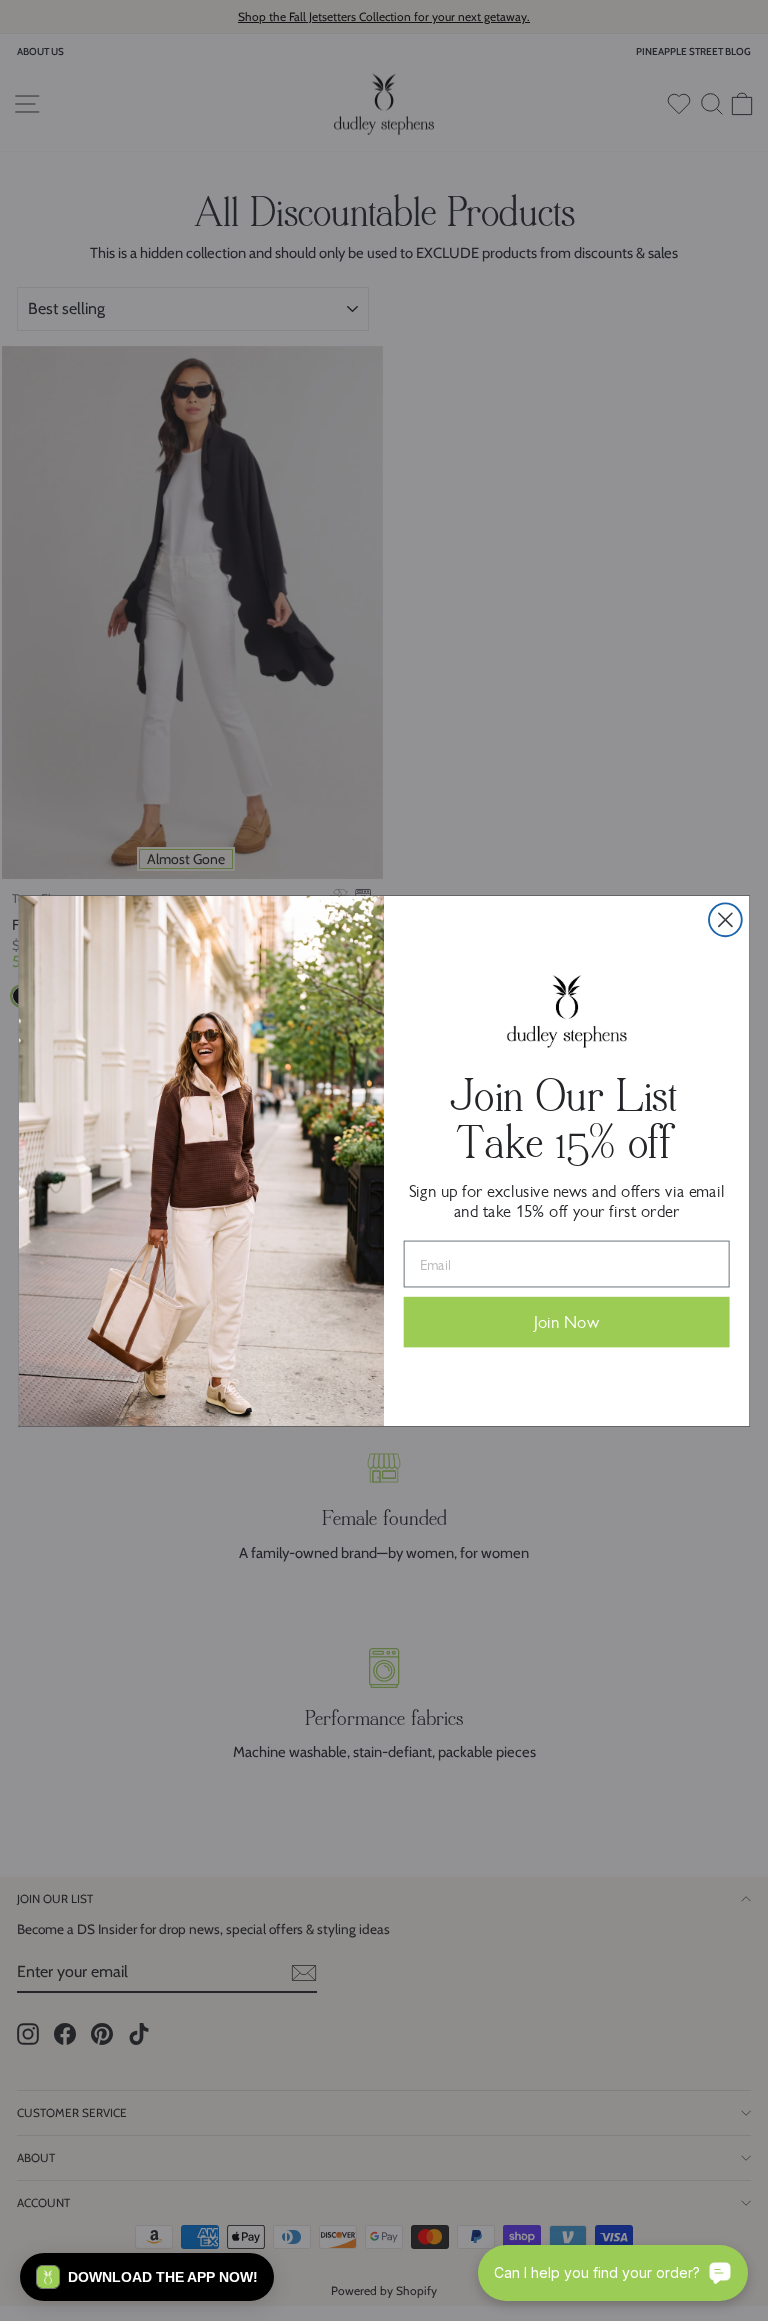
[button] (147, 2277)
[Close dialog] (725, 919)
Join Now (566, 1322)
